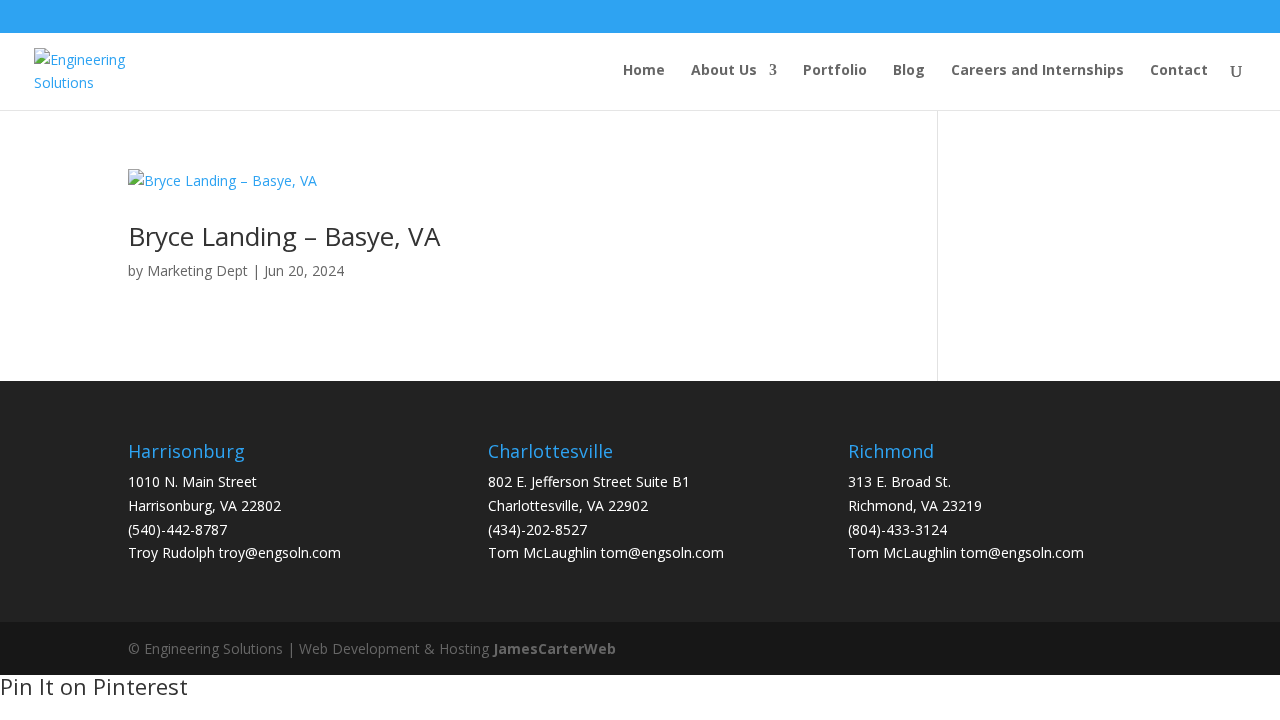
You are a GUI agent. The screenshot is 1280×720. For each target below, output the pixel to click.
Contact (1179, 71)
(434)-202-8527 (537, 529)
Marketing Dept (197, 270)
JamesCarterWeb (554, 648)
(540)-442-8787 (177, 529)
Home (644, 71)
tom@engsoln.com (662, 552)
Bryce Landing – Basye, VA (284, 236)
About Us (724, 71)
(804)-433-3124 (897, 529)
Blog (909, 71)
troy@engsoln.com (280, 552)
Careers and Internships (1037, 71)
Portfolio (835, 71)
